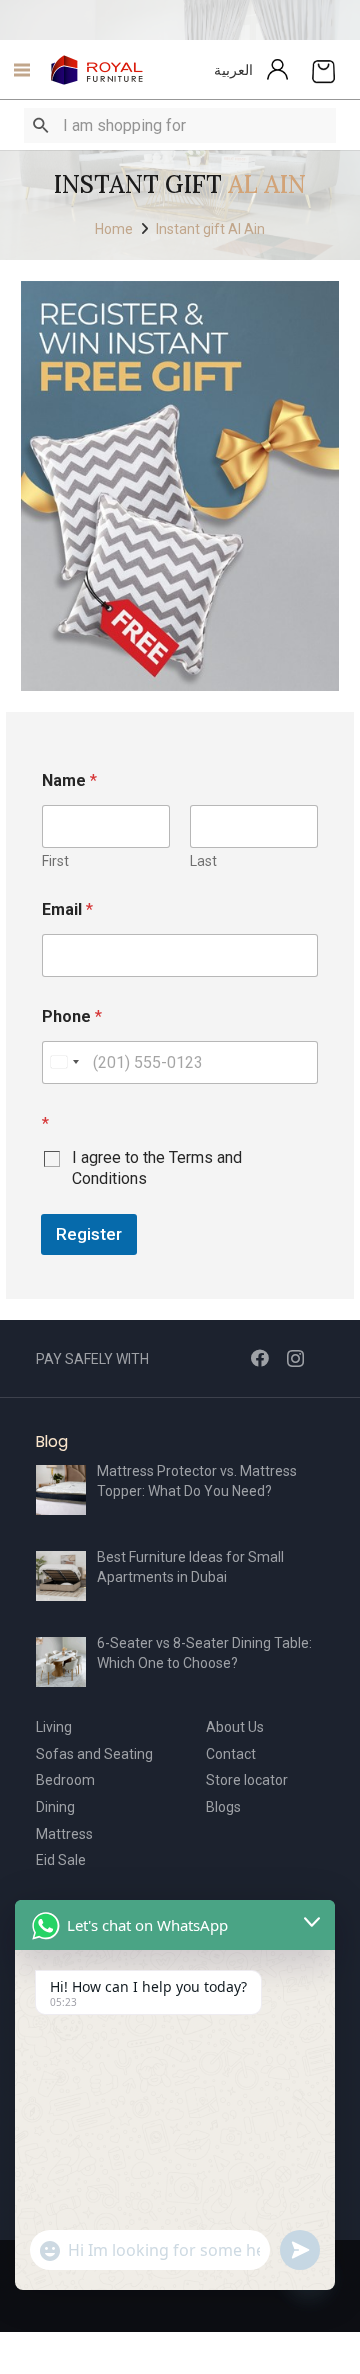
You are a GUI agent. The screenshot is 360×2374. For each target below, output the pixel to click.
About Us (235, 1727)
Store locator (247, 1780)
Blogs (223, 1807)
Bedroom (65, 1780)
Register (89, 1234)
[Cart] (323, 70)
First (55, 861)
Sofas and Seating (94, 1754)
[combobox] (64, 1062)
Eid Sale (61, 1860)
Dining (55, 1807)
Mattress (64, 1834)
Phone (72, 1016)
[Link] (97, 70)
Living (54, 1727)
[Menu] (16, 70)
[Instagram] (295, 1359)
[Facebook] (260, 1358)
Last (203, 861)
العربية (233, 70)
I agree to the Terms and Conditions (157, 1168)
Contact (231, 1754)
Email (67, 909)
